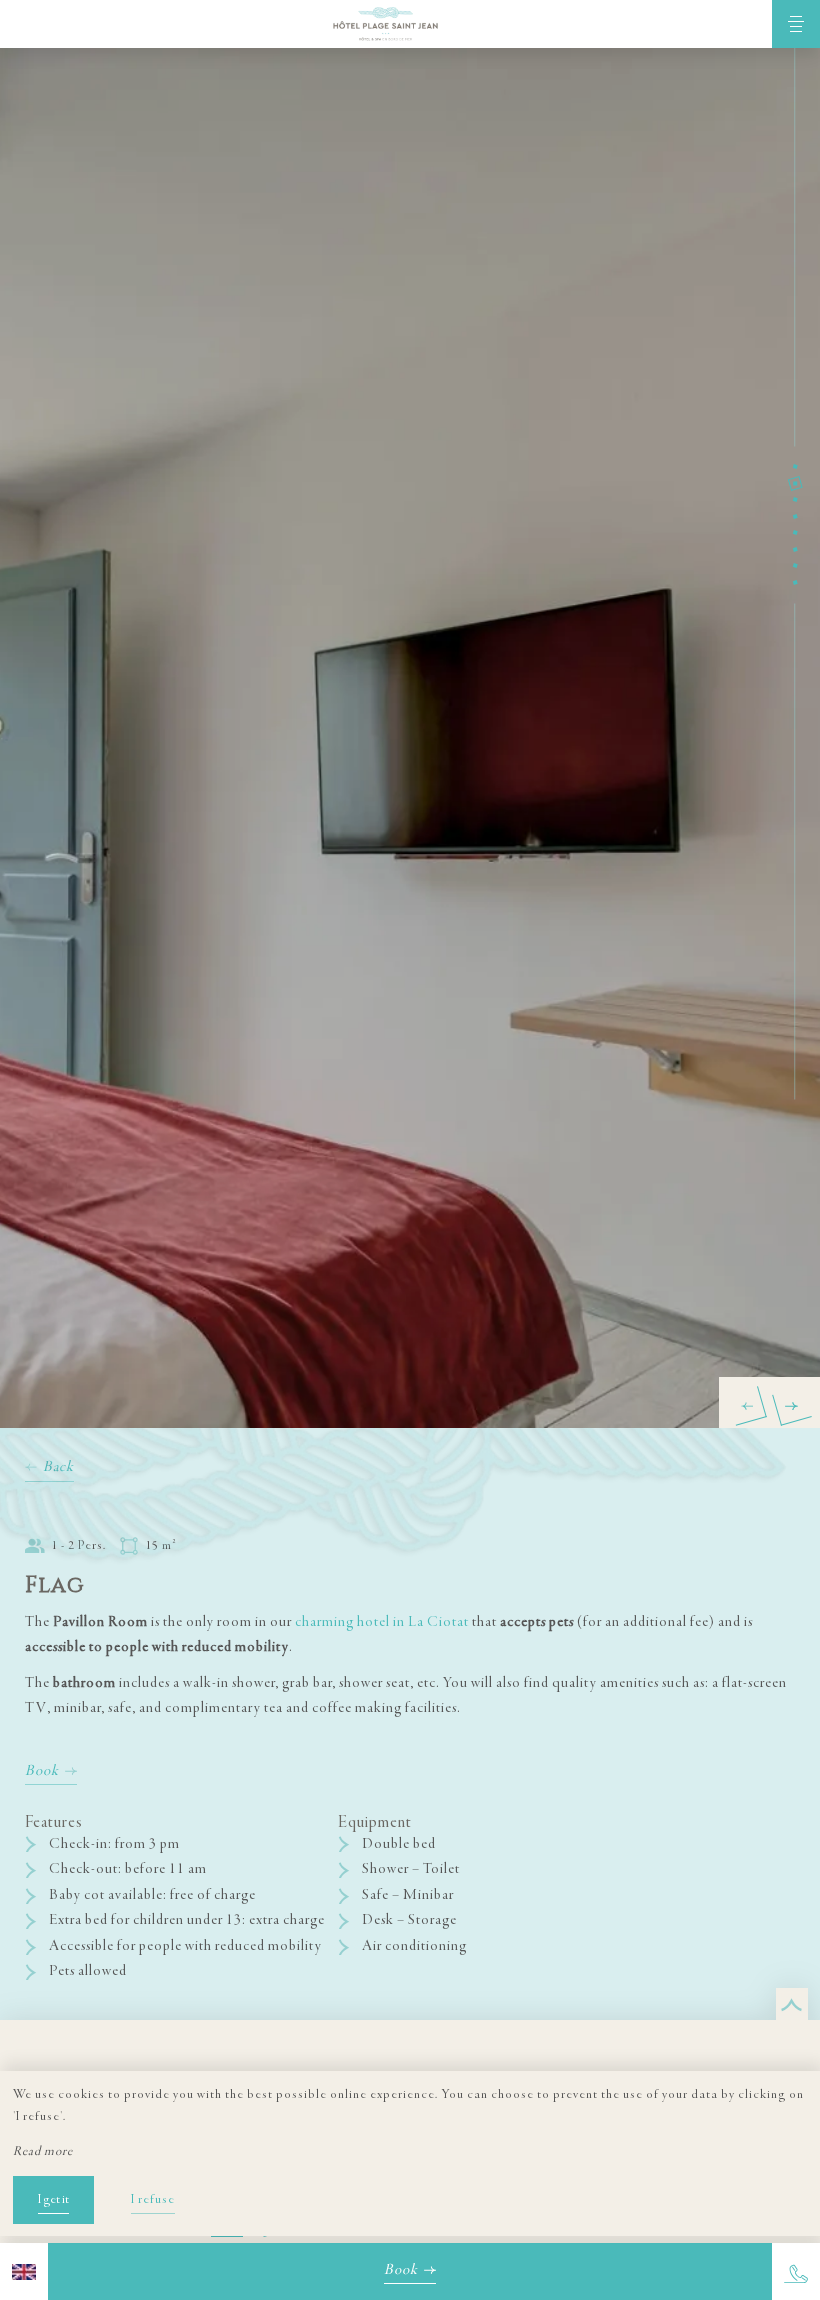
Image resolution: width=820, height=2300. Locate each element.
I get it (53, 2200)
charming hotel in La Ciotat (382, 1622)
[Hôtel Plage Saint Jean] (386, 24)
